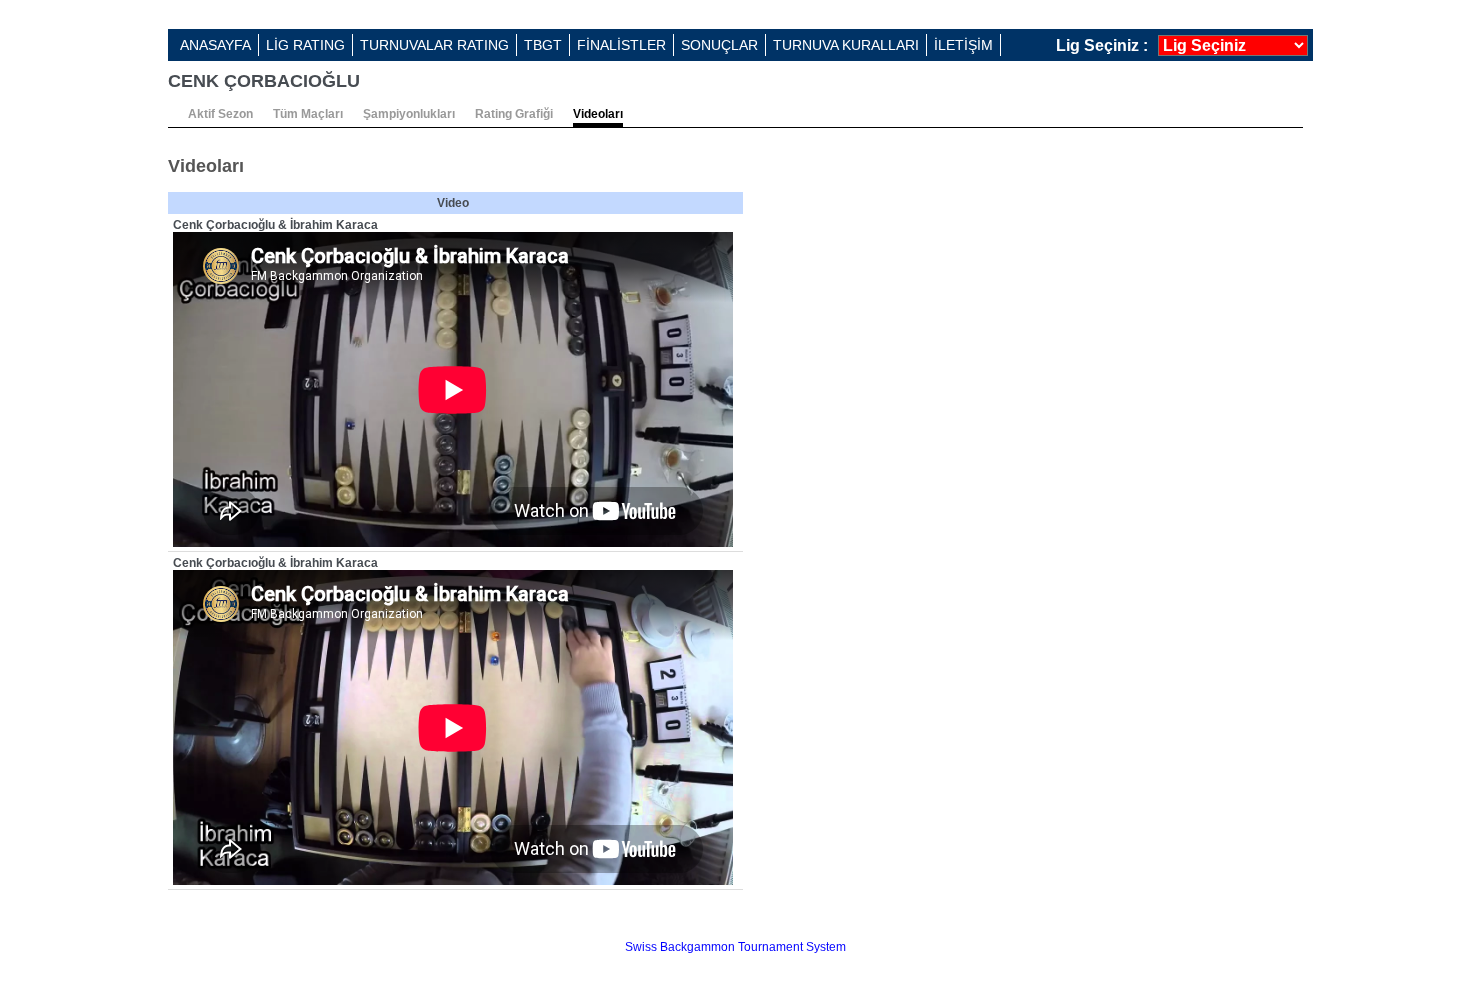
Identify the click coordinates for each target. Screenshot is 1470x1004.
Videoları (598, 114)
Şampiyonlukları (409, 114)
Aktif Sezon (220, 114)
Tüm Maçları (308, 114)
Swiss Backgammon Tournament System (735, 947)
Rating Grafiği (514, 114)
